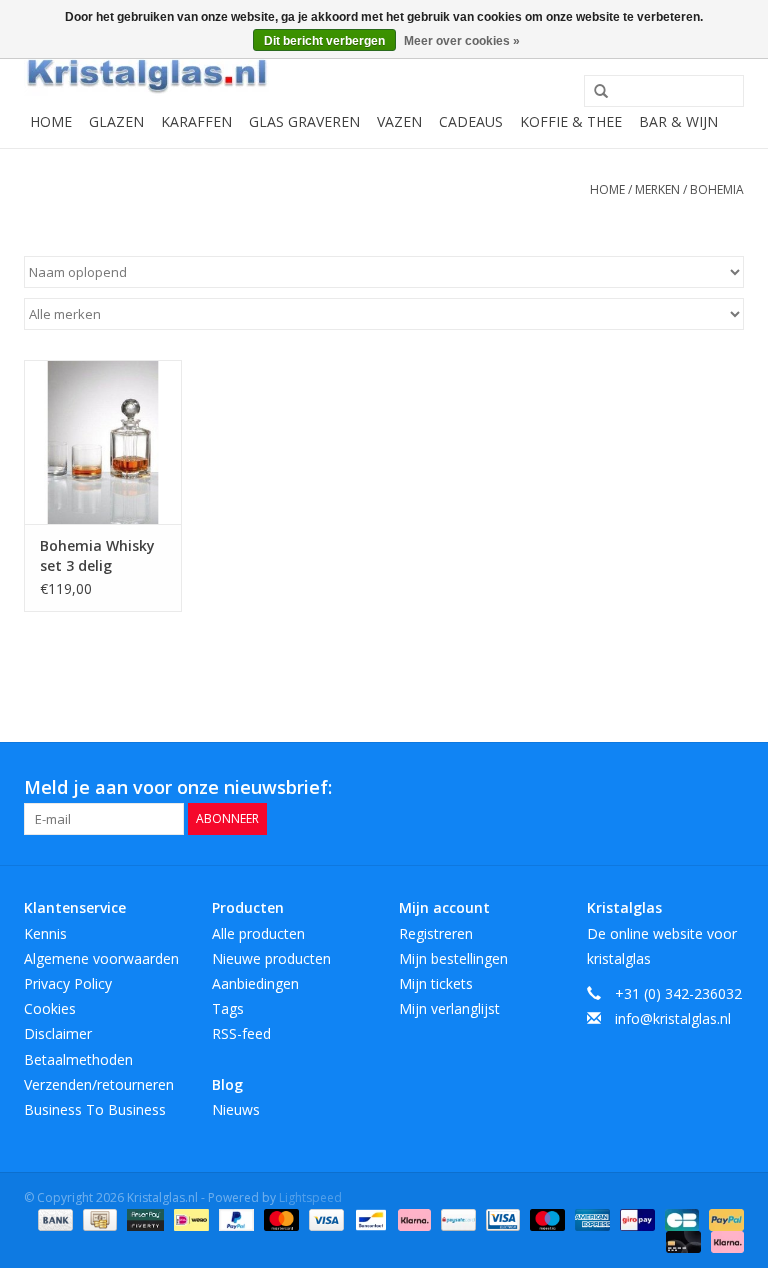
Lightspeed (310, 1197)
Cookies (50, 1008)
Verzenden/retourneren (99, 1084)
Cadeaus (471, 121)
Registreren (436, 933)
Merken (657, 189)
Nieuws (236, 1109)
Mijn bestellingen (453, 958)
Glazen (116, 121)
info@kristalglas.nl (673, 1018)
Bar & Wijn (678, 121)
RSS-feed (241, 1033)
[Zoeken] (594, 92)
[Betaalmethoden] (53, 1218)
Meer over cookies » (462, 41)
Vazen (399, 121)
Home (51, 121)
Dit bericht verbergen (324, 41)
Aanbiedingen (255, 983)
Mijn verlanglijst (449, 1008)
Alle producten (258, 933)
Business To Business (95, 1109)
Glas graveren (304, 121)
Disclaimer (58, 1033)
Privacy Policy (68, 983)
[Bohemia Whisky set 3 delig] (103, 442)
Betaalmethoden (78, 1059)
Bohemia (717, 189)
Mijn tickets (436, 983)
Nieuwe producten (271, 958)
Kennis (45, 933)
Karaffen (196, 121)
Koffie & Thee (571, 121)
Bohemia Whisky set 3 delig (97, 555)
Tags (228, 1008)
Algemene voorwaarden (101, 958)
